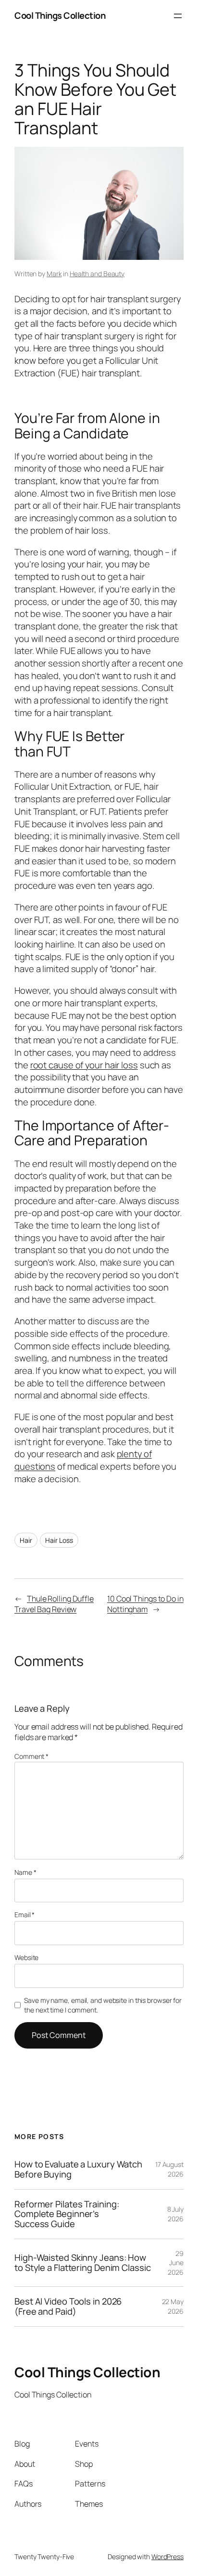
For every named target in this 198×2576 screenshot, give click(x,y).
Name (25, 1872)
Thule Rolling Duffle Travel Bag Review (54, 1604)
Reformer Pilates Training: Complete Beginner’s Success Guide (67, 2214)
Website (26, 1957)
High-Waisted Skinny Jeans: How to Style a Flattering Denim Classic (83, 2262)
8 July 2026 (175, 2214)
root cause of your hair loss (84, 1065)
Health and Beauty (97, 274)
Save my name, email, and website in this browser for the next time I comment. (103, 2005)
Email (25, 1915)
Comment (31, 1756)
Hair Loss (59, 1540)
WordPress (167, 2557)
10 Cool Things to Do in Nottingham (145, 1604)
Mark (54, 274)
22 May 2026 (173, 2306)
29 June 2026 (176, 2263)
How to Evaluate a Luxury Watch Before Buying (78, 2169)
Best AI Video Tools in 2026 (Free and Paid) (68, 2306)
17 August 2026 (169, 2169)
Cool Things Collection (60, 15)
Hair (26, 1540)
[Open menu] (178, 16)
